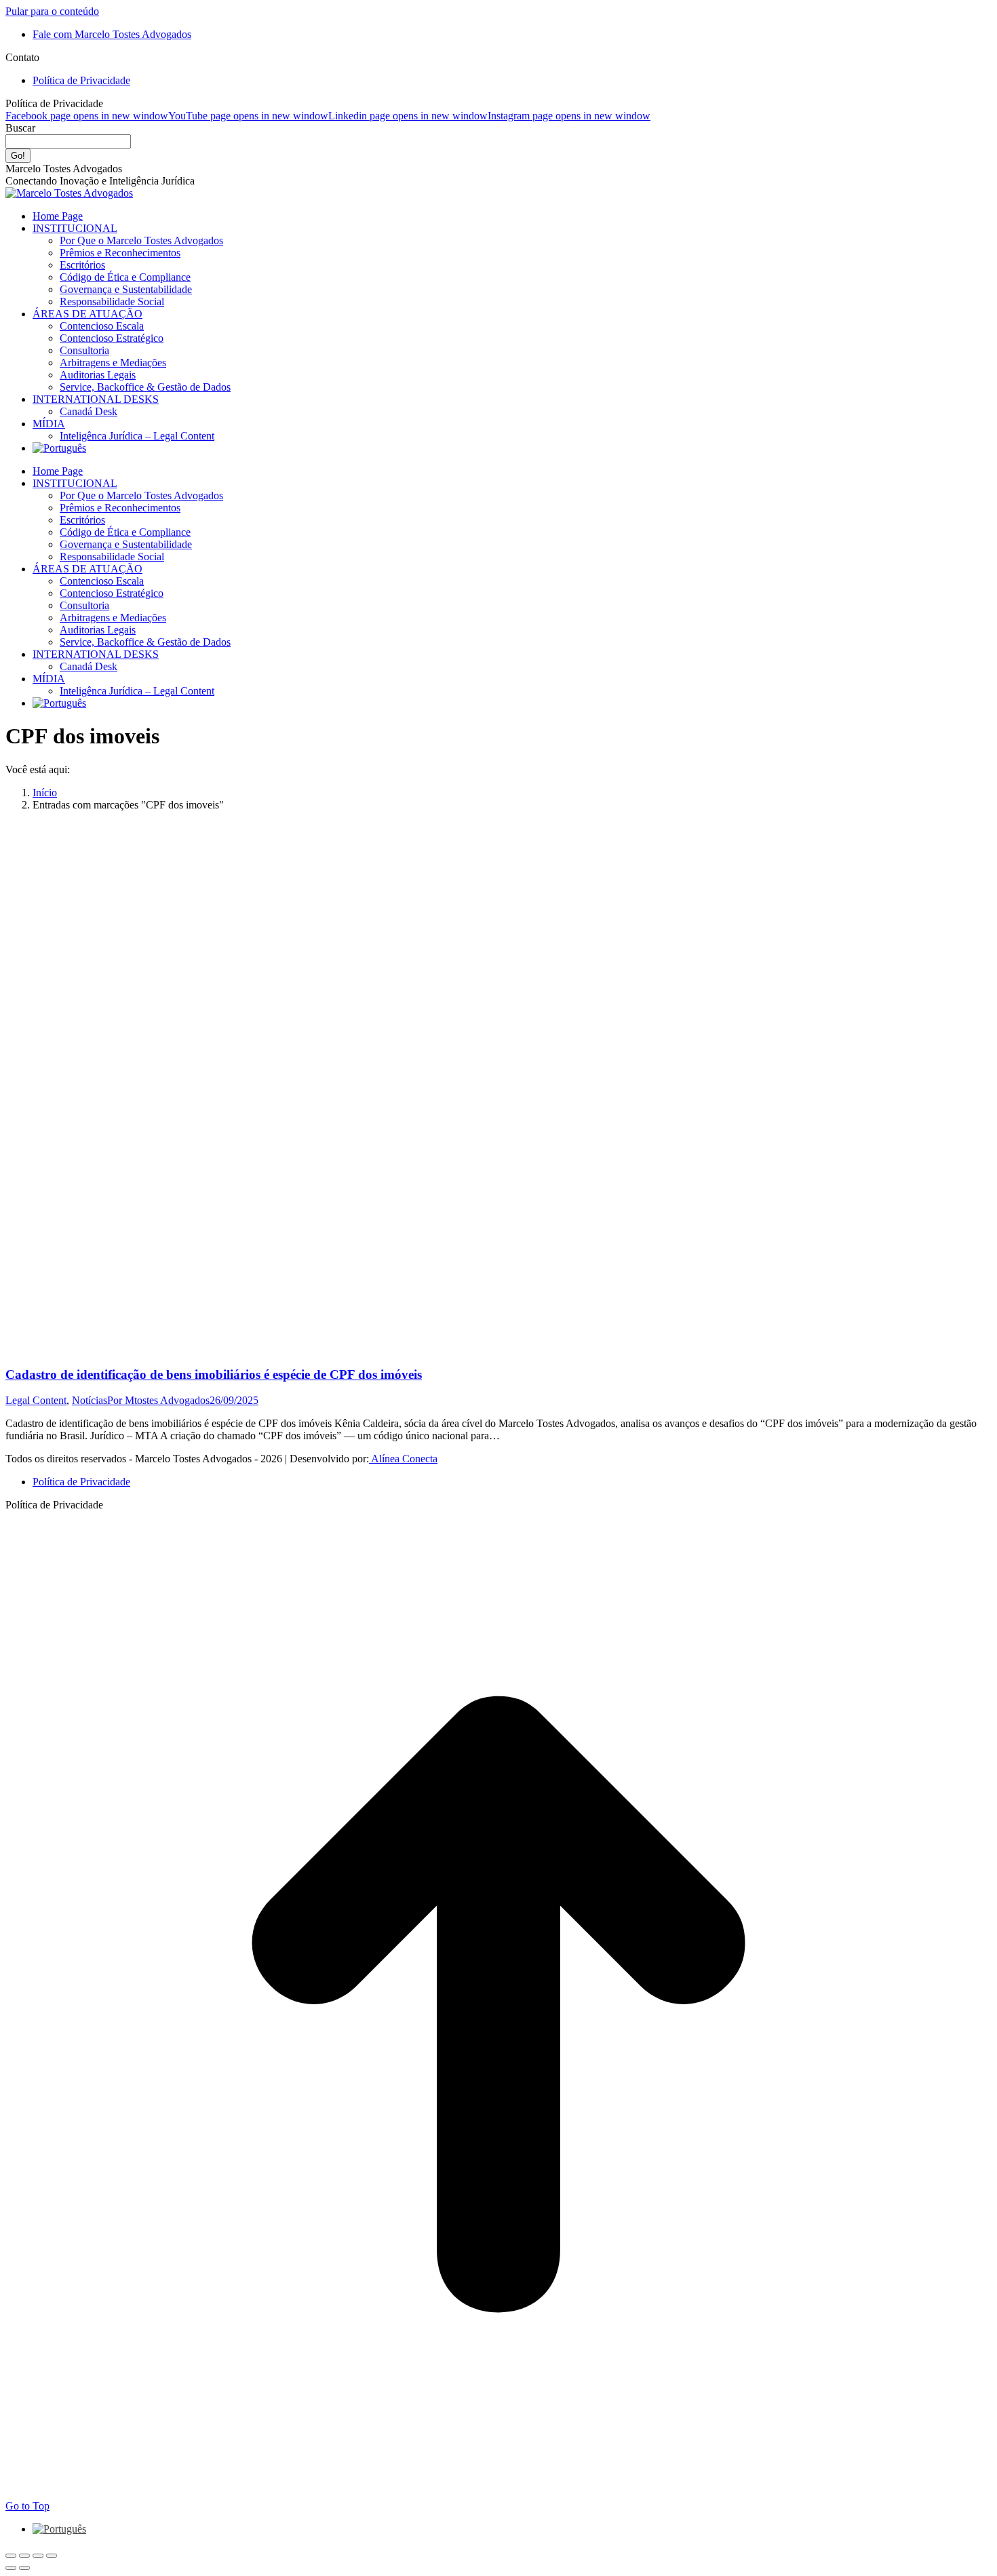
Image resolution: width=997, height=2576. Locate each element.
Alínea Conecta (403, 1459)
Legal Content (36, 1400)
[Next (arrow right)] (24, 2568)
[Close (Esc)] (11, 2556)
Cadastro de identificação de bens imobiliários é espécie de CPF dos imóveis (214, 1374)
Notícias (90, 1400)
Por (158, 1400)
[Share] (24, 2556)
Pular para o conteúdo (52, 11)
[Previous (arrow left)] (11, 2568)
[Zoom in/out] (52, 2556)
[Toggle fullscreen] (38, 2556)
